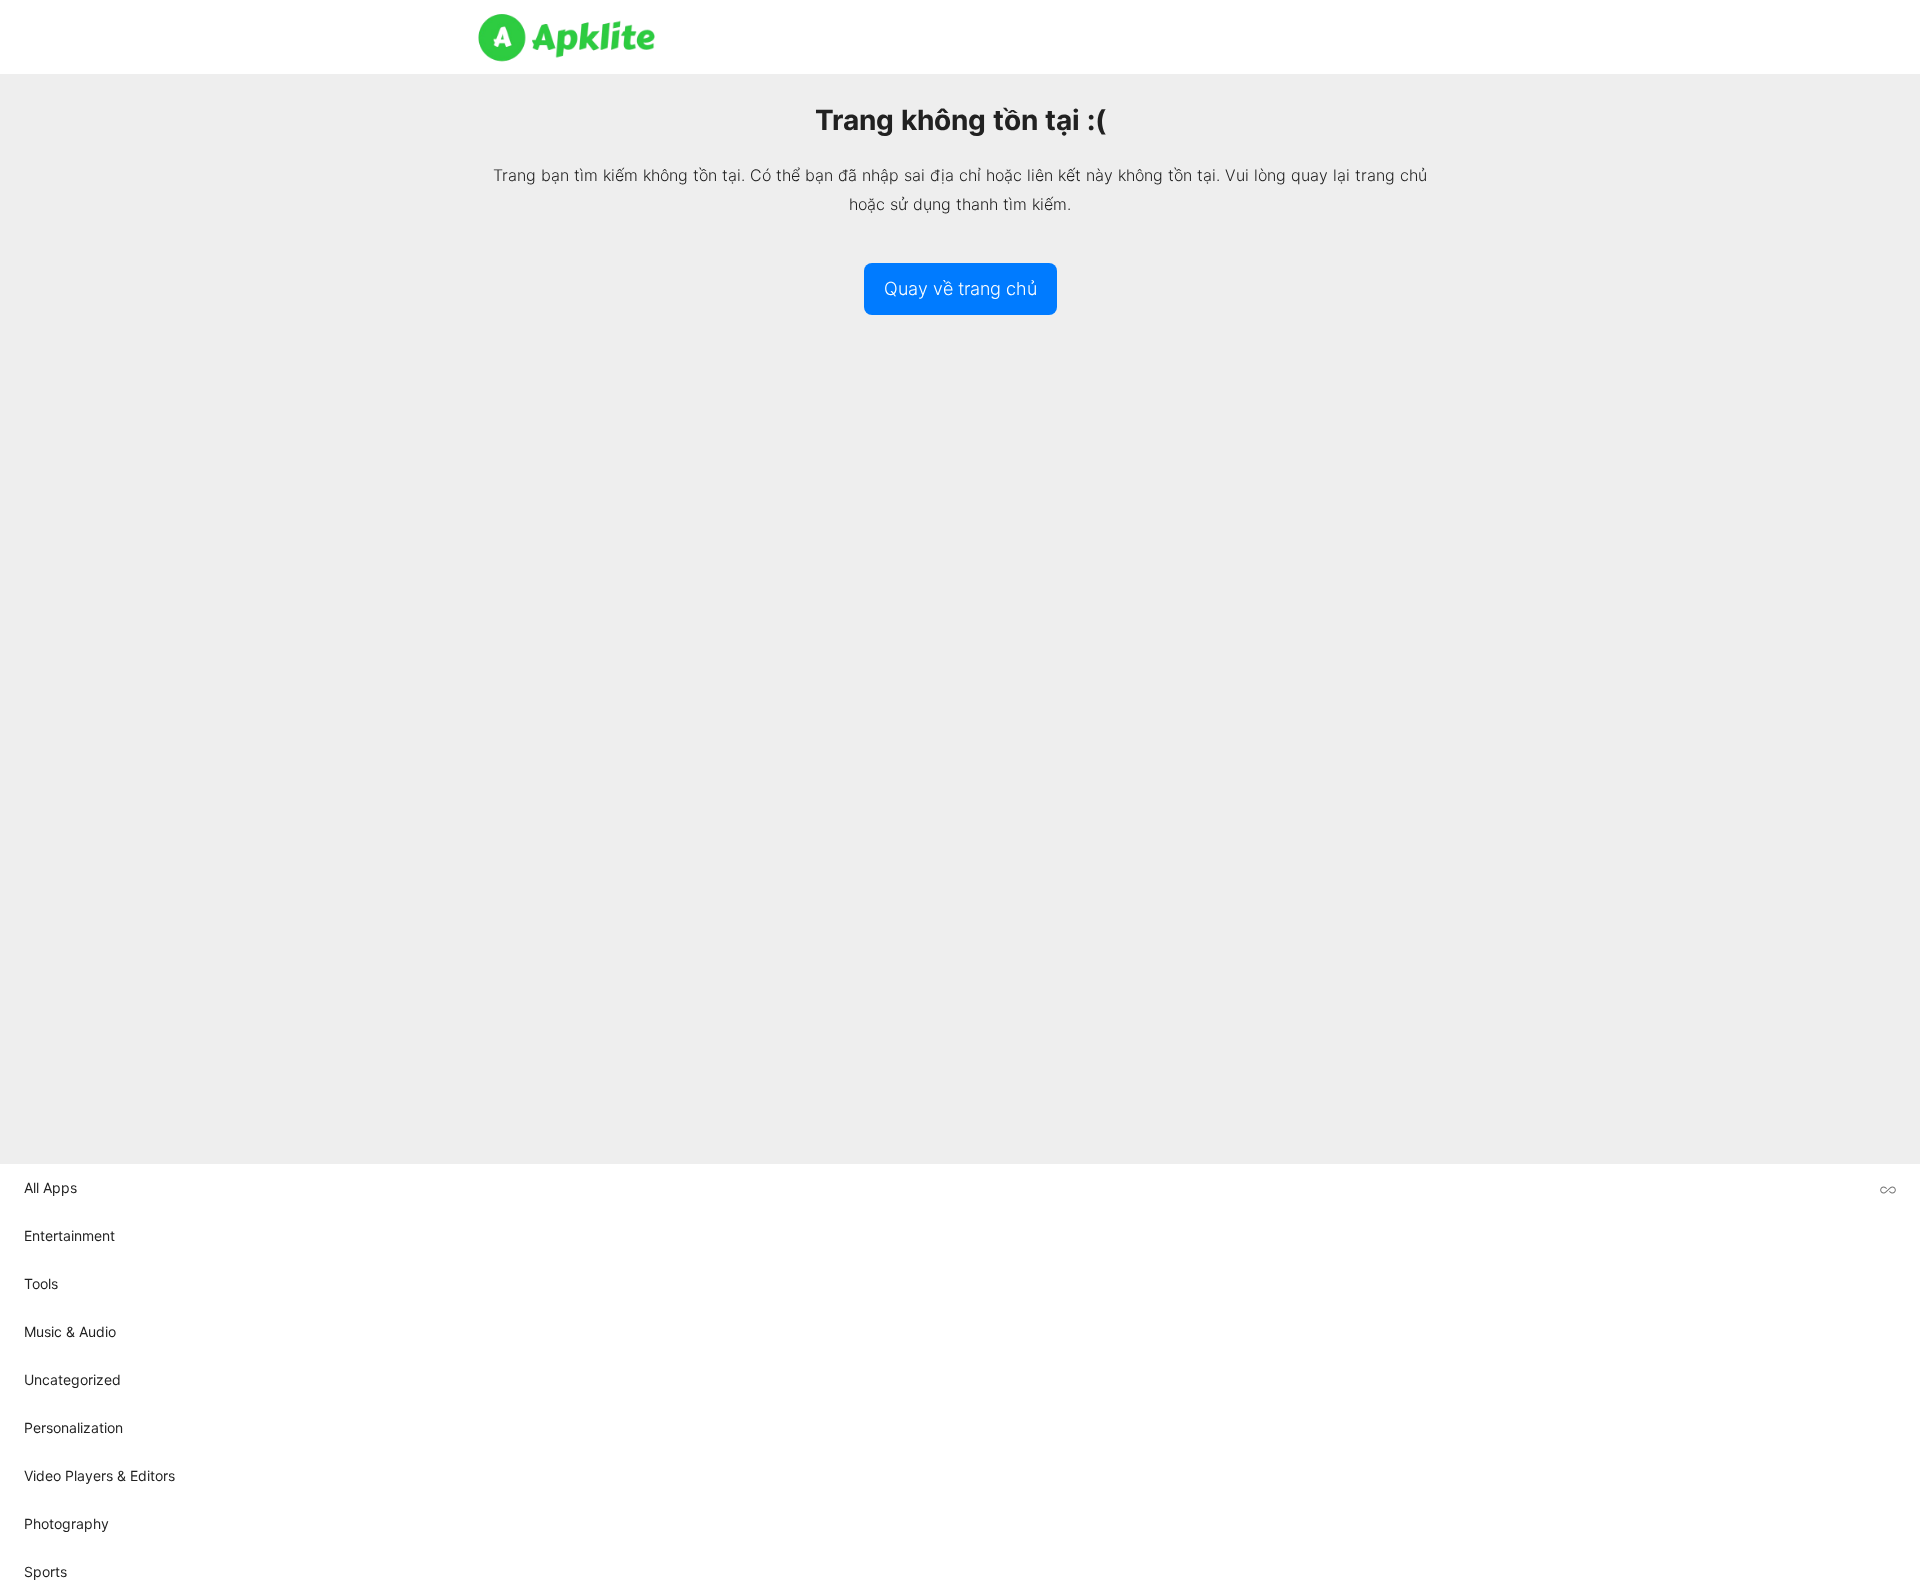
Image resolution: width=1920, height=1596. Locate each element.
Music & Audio (70, 1331)
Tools (41, 1283)
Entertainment (69, 1235)
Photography (66, 1523)
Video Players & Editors (99, 1475)
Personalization (73, 1427)
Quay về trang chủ (960, 288)
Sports (45, 1571)
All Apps (50, 1187)
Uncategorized (72, 1379)
